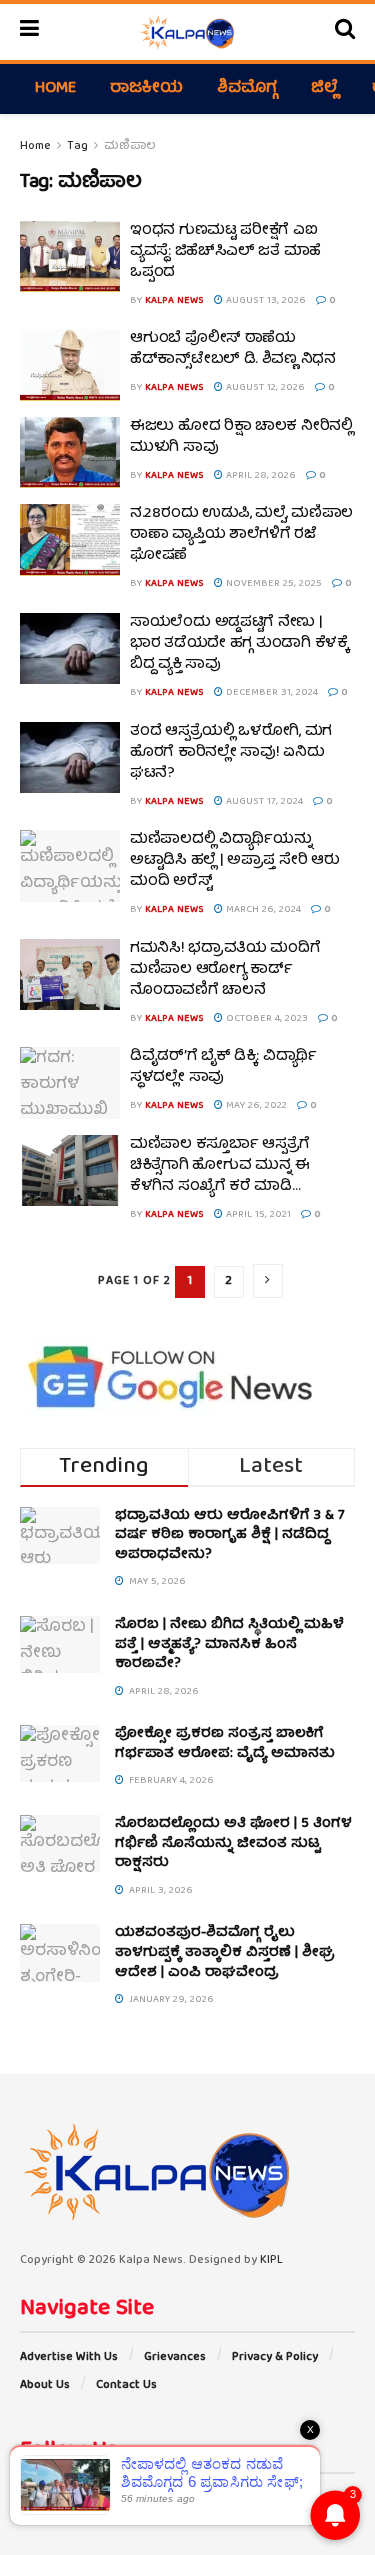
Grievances (175, 2357)
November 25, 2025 (272, 584)
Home (55, 89)
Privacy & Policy (275, 2357)
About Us (45, 2385)
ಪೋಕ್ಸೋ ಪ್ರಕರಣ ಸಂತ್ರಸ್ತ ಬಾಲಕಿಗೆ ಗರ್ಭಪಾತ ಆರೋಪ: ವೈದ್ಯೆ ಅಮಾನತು (225, 1744)
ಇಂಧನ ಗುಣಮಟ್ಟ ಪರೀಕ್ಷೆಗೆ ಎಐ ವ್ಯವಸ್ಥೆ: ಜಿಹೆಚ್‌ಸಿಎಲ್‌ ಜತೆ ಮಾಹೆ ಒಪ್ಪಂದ (225, 252)
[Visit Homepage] (186, 32)
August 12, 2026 (264, 388)
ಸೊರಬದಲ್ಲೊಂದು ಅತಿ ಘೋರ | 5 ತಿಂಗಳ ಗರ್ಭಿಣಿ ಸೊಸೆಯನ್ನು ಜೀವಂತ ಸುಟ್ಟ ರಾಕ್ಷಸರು (233, 1843)
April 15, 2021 (257, 1215)
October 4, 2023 (265, 1019)
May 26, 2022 (255, 1106)
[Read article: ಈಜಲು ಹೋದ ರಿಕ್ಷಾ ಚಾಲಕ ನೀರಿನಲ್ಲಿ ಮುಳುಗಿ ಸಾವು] (70, 453)
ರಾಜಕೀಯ (146, 89)
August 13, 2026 (264, 301)
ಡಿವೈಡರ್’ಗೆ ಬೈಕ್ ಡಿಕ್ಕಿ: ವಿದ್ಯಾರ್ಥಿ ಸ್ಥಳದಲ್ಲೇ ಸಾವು (223, 1067)
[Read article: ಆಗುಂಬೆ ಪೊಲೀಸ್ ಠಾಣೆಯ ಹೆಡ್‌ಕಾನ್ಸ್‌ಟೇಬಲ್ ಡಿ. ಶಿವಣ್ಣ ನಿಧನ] (70, 365)
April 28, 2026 (259, 476)
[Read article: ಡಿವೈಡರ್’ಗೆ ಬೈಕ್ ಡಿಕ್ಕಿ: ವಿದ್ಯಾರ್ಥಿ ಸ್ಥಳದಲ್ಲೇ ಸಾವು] (70, 1083)
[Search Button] (345, 32)
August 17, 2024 (263, 802)
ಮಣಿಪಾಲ (129, 146)
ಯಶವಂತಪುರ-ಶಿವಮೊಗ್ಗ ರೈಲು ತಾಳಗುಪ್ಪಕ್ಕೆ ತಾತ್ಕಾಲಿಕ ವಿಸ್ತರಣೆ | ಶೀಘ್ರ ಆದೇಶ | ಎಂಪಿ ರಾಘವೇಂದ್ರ (225, 1952)
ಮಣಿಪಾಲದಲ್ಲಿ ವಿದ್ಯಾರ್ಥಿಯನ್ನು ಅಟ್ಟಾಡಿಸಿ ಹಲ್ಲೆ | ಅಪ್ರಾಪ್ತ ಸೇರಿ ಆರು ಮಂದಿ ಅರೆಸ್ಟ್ (234, 861)
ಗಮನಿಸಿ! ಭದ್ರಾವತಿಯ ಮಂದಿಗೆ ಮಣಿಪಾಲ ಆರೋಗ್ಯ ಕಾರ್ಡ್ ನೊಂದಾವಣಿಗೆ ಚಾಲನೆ (225, 970)
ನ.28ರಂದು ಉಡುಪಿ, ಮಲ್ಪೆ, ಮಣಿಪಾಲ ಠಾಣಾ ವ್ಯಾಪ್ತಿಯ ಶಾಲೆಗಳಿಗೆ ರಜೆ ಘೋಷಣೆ (241, 535)
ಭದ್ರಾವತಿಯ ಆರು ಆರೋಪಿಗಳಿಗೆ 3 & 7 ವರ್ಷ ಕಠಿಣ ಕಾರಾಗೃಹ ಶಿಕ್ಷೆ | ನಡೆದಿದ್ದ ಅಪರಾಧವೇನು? (230, 1535)
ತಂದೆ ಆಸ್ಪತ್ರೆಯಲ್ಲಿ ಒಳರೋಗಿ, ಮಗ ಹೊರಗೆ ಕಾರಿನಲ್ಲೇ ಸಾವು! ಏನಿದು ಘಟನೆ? (231, 753)
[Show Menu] (29, 32)
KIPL (271, 2260)
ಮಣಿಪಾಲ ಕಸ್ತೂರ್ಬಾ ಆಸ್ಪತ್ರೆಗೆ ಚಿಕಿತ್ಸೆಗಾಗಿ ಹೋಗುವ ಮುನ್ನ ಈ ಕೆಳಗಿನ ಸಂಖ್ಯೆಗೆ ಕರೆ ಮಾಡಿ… (220, 1166)
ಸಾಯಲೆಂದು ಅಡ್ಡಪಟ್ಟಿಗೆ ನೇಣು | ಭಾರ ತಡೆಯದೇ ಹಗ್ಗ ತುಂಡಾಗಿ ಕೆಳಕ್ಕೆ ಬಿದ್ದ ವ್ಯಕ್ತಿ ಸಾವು (239, 644)
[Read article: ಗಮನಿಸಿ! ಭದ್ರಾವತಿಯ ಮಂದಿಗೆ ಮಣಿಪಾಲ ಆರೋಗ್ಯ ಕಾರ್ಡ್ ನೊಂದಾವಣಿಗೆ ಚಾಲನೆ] (70, 975)
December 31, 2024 (270, 693)
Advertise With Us (69, 2357)
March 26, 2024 (262, 910)
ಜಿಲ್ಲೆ (324, 89)
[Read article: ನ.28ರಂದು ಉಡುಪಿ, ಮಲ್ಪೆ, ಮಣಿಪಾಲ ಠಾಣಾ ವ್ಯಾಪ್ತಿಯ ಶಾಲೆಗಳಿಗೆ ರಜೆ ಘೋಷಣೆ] (70, 540)
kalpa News (174, 301)
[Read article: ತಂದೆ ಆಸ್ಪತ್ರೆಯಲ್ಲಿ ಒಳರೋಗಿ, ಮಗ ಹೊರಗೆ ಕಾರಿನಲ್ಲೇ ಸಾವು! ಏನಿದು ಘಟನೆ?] (70, 758)
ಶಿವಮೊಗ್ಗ (247, 89)
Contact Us (126, 2385)
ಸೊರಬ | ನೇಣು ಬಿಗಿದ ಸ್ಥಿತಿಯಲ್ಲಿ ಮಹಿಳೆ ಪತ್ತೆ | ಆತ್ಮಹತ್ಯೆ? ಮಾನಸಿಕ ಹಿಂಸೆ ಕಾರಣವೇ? (229, 1644)
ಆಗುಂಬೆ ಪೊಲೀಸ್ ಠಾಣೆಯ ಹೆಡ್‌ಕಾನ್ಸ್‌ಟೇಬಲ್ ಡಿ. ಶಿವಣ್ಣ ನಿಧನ (233, 349)
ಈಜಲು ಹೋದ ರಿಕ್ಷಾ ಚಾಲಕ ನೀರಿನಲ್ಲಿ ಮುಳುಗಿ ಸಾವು (241, 437)
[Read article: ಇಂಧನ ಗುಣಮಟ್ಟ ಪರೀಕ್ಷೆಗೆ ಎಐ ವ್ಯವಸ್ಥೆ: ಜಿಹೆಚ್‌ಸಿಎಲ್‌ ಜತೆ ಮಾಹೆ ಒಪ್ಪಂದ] (70, 257)
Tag (77, 146)
